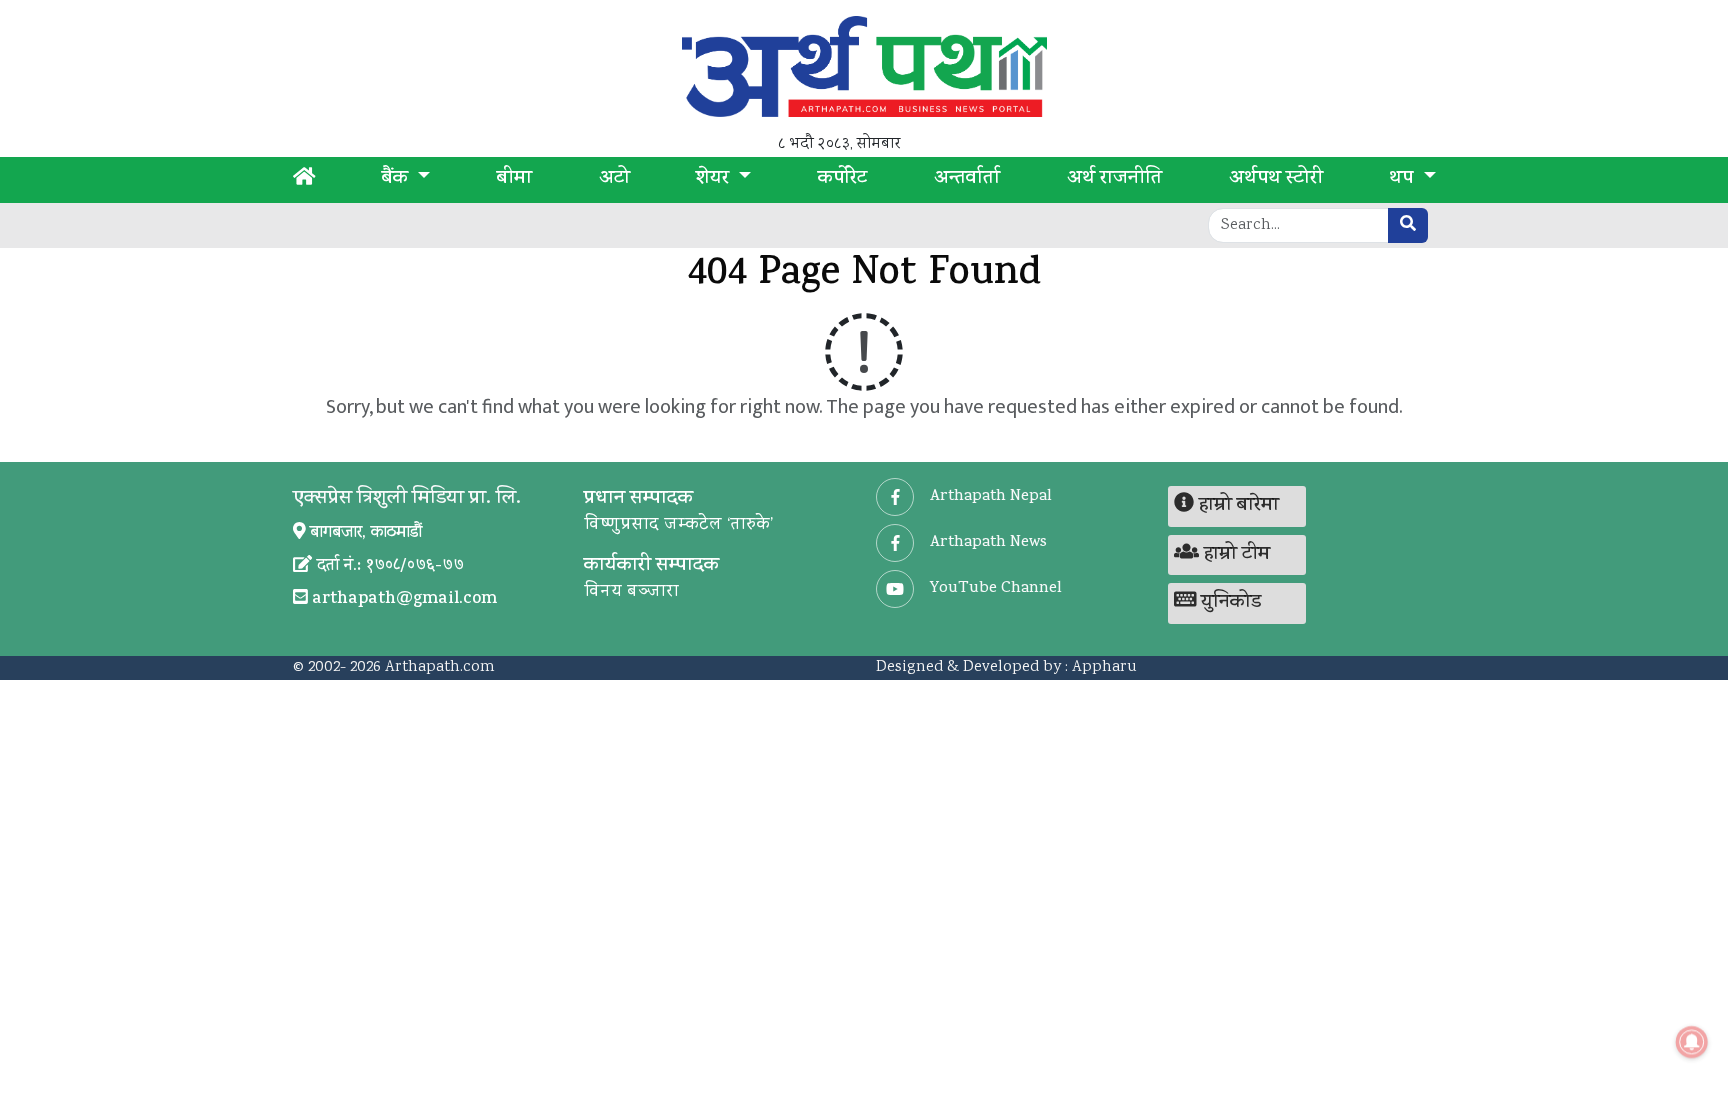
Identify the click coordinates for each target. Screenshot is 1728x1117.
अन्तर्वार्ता (967, 180)
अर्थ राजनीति (1114, 180)
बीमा (514, 180)
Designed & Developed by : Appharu (1006, 667)
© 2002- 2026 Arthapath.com (394, 667)
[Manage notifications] (1692, 1042)
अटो (614, 180)
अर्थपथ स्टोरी (1276, 180)
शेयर (715, 180)
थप (1403, 180)
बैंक (397, 180)
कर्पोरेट (842, 180)
